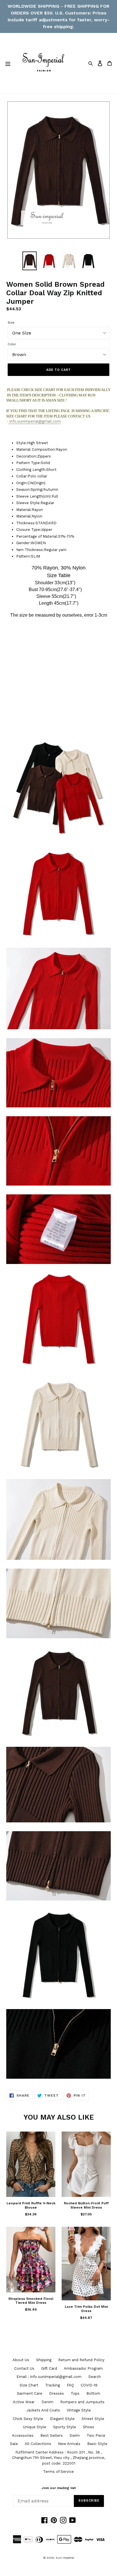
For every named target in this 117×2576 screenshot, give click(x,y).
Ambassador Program (83, 2368)
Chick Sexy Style (28, 2419)
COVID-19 (89, 2385)
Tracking (53, 2385)
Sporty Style (65, 2427)
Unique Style (35, 2427)
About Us (21, 2360)
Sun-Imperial (65, 2558)
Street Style (93, 2419)
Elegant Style (62, 2419)
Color (12, 344)
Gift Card (49, 2368)
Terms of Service (58, 2472)
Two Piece (96, 2435)
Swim (75, 2435)
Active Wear (24, 2402)
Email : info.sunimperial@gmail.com (49, 2377)
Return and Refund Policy (81, 2360)
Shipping (44, 2360)
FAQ (70, 2385)
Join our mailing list (59, 2488)
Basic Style (97, 2444)
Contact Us (24, 2368)
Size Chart (29, 2385)
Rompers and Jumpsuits (82, 2402)
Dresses (57, 2393)
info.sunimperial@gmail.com (35, 421)
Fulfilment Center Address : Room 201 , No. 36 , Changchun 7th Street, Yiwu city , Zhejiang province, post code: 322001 (58, 2458)
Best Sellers (52, 2435)
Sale (14, 2444)
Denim (47, 2402)
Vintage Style (79, 2410)
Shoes (89, 2427)
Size (11, 323)
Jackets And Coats (43, 2410)
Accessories (23, 2435)
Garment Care (30, 2393)
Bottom (93, 2393)
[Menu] (8, 63)
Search (95, 2377)
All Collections (38, 2444)
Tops (75, 2393)
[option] (30, 261)
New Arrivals (69, 2444)
